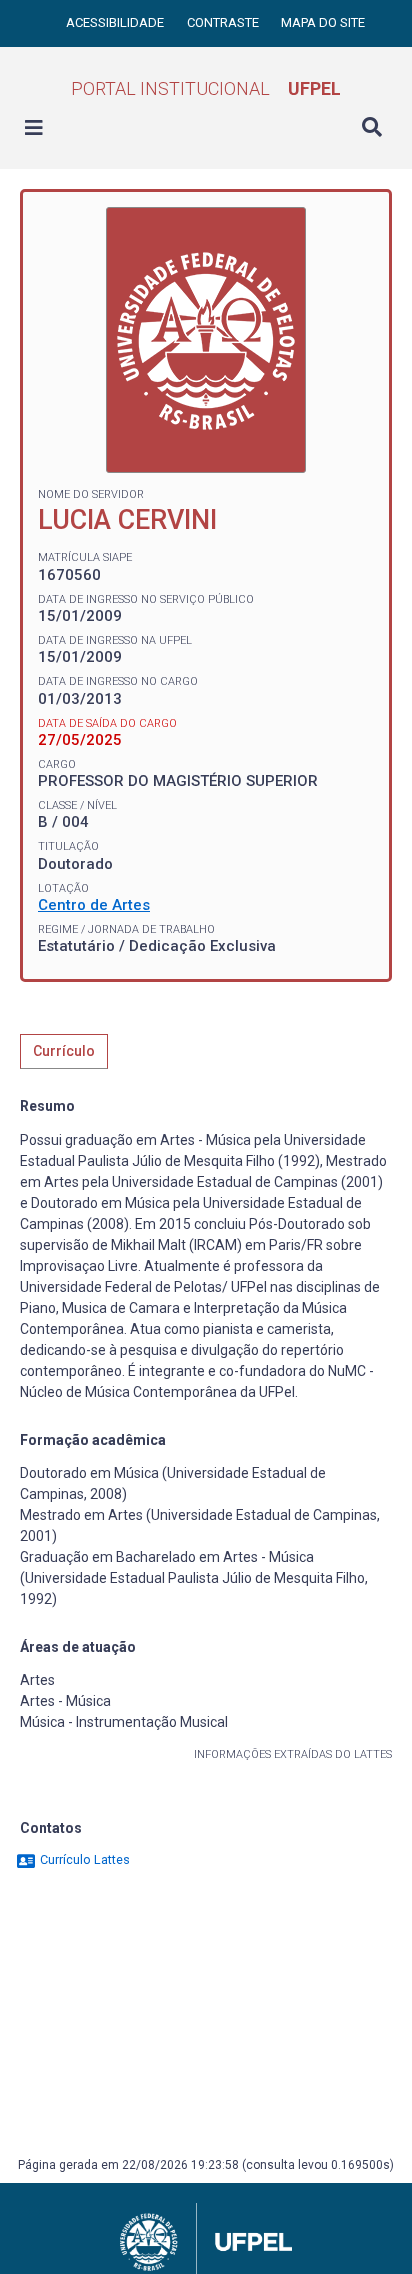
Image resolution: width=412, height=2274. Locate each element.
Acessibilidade (116, 22)
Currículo (64, 1051)
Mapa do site (323, 22)
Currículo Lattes (83, 1859)
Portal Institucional (206, 88)
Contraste (224, 22)
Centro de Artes (94, 905)
